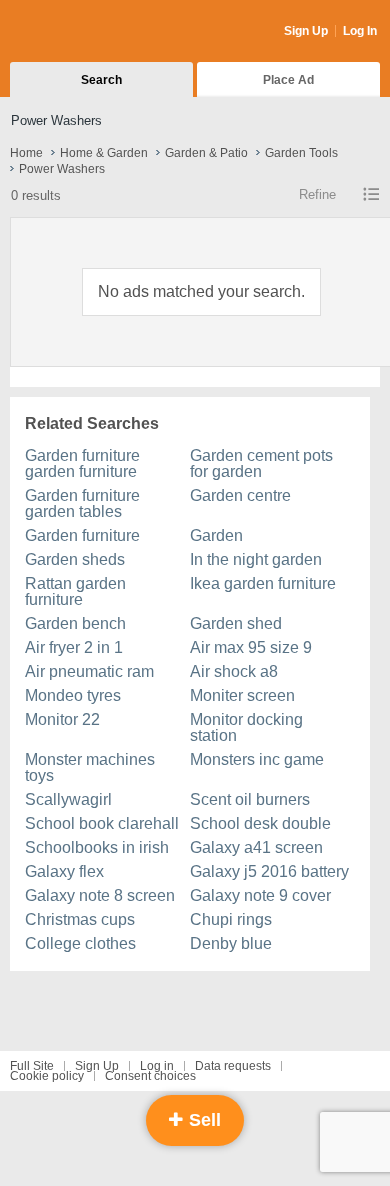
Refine (317, 194)
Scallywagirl (68, 799)
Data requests (233, 1066)
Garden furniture (82, 535)
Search (101, 80)
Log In (360, 31)
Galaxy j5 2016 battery (269, 871)
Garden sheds (75, 559)
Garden (216, 535)
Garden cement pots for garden (261, 463)
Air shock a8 (234, 671)
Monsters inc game (257, 759)
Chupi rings (231, 919)
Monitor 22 (62, 719)
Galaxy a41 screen (256, 847)
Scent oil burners (250, 799)
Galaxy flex (64, 871)
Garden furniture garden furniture (82, 463)
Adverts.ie (88, 32)
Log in (157, 1066)
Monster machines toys (90, 767)
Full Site (32, 1066)
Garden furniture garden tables (82, 503)
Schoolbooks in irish (97, 847)
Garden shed (236, 623)
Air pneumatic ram (89, 671)
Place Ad (288, 80)
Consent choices (150, 1076)
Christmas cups (80, 919)
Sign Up (306, 31)
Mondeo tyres (73, 695)
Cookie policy (47, 1076)
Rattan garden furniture (75, 591)
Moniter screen (242, 695)
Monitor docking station (246, 727)
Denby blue (231, 943)
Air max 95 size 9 (251, 647)
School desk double (260, 823)
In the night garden (256, 559)
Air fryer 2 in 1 (74, 647)
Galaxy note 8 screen (100, 895)
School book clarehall (102, 823)
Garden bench (75, 623)
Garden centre (240, 495)
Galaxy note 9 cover (260, 895)
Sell (202, 1120)
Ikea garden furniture (263, 583)
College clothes (80, 943)
